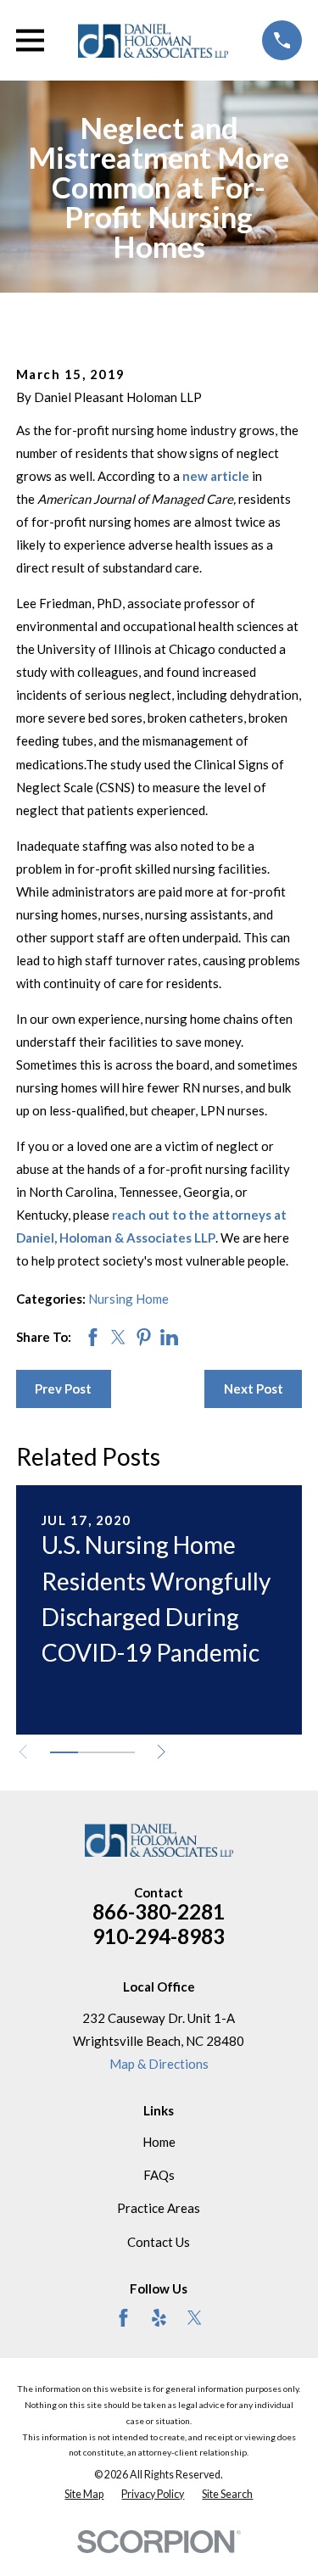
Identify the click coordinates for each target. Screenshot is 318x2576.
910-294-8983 (159, 1936)
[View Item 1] (64, 1752)
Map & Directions (159, 2064)
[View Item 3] (120, 1752)
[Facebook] (123, 2318)
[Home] (153, 40)
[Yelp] (159, 2318)
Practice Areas (159, 2208)
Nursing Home (128, 1299)
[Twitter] (195, 2318)
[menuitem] (84, 2495)
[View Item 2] (92, 1752)
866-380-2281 (159, 1911)
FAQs (159, 2175)
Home (159, 2142)
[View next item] (162, 1752)
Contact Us (159, 2242)
